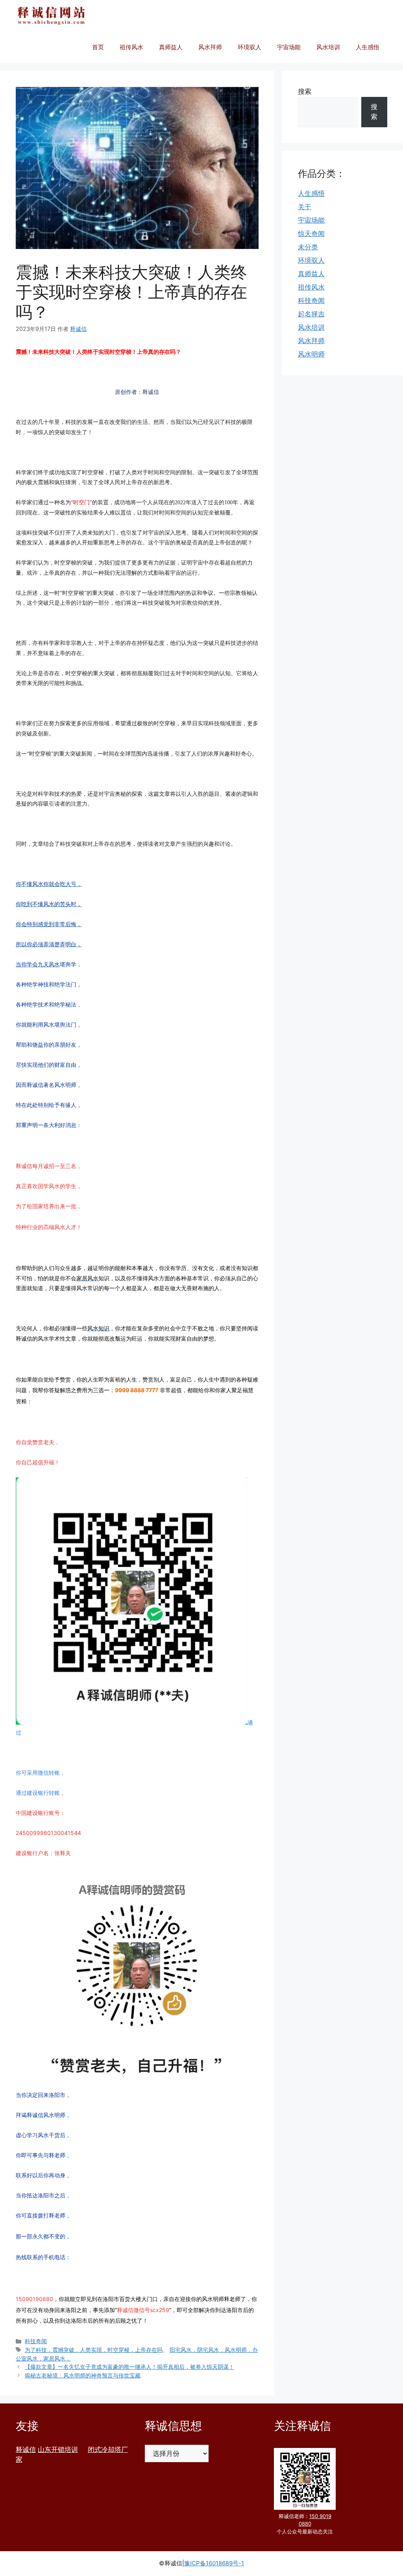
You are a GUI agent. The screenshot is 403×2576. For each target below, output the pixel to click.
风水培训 (328, 47)
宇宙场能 (289, 47)
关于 (305, 207)
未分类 (308, 247)
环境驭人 (250, 47)
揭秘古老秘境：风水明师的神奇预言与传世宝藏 (83, 2375)
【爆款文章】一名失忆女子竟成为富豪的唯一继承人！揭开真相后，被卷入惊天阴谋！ (129, 2367)
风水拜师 (210, 47)
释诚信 (26, 2450)
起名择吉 (311, 314)
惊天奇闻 (311, 234)
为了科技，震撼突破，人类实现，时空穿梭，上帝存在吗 (94, 2350)
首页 (98, 47)
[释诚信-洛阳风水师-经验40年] (51, 16)
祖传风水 (131, 47)
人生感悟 (368, 47)
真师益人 (171, 47)
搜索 (305, 91)
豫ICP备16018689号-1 (214, 2563)
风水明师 (311, 354)
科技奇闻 (36, 2341)
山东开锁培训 (58, 2450)
